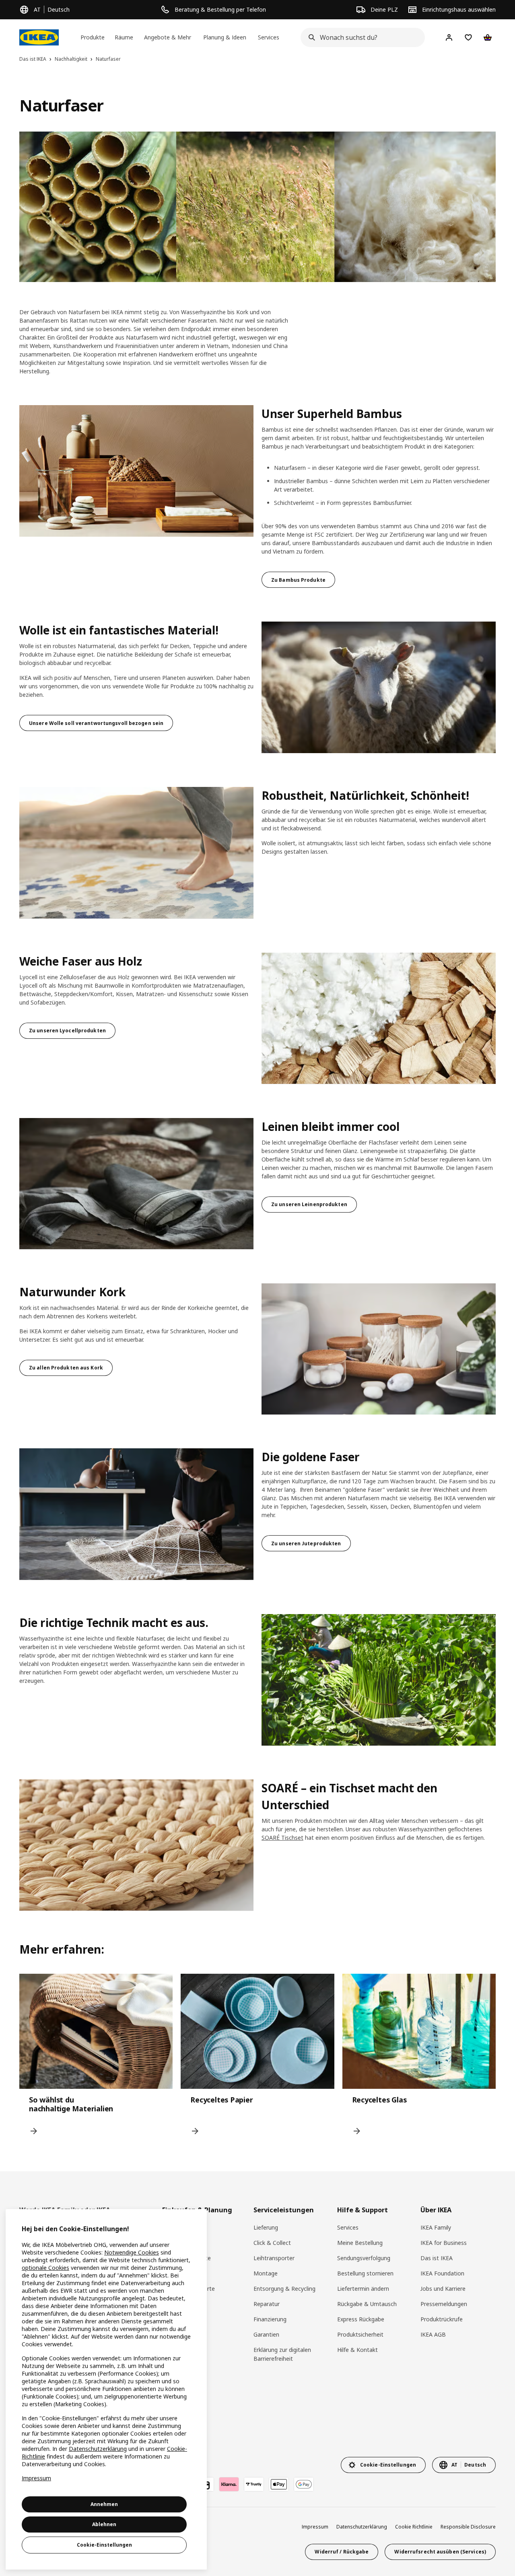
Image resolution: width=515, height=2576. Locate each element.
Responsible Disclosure (468, 2527)
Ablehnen (104, 2524)
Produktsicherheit (360, 2334)
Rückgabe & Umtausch (367, 2304)
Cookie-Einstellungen (104, 2545)
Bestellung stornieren (365, 2273)
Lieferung (266, 2227)
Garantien (266, 2334)
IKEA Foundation (442, 2273)
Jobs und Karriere (443, 2289)
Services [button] (269, 37)
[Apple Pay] (279, 2484)
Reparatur (267, 2304)
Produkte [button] (93, 37)
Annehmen (104, 2504)
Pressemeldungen (444, 2304)
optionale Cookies (45, 2268)
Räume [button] (124, 37)
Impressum (315, 2527)
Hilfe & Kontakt (357, 2350)
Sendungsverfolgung (364, 2258)
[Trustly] (254, 2484)
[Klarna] (229, 2484)
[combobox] (360, 37)
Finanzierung (270, 2319)
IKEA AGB (433, 2334)
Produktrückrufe (442, 2319)
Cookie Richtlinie (414, 2527)
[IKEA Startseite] (39, 37)
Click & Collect (272, 2243)
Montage (266, 2273)
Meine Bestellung (360, 2243)
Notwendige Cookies (132, 2252)
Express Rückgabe (361, 2319)
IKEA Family (436, 2227)
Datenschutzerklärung (362, 2527)
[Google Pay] (304, 2484)
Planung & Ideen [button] (225, 37)
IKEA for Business (444, 2243)
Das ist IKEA (437, 2258)
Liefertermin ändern (363, 2289)
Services (348, 2227)
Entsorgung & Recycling (284, 2289)
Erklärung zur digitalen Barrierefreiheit (282, 2354)
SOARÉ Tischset (282, 1838)
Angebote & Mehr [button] (168, 37)
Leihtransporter (274, 2258)
